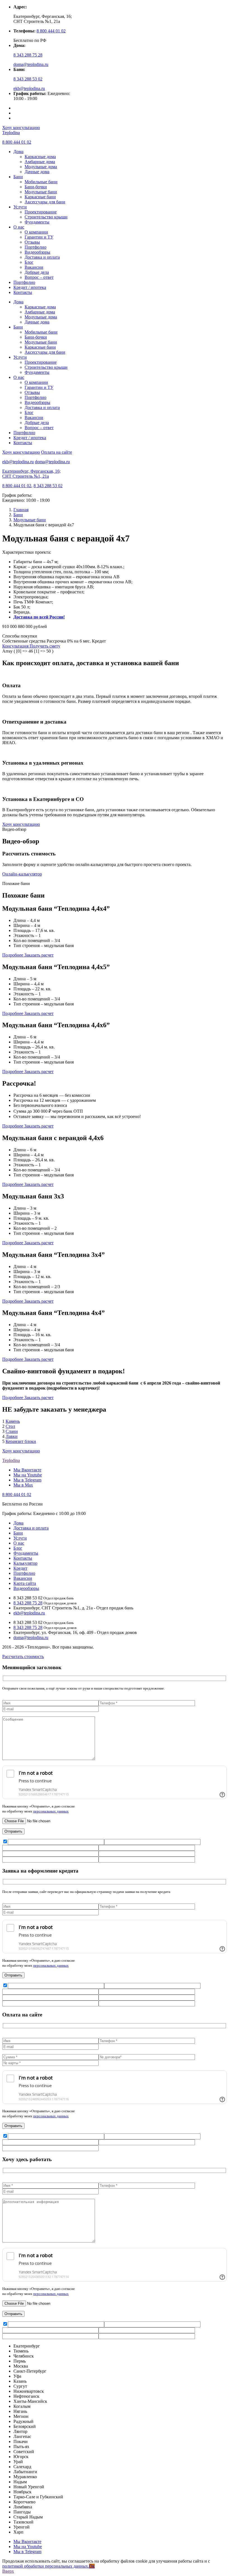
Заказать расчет (39, 955)
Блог (29, 262)
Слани (12, 1431)
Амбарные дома (40, 162)
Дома (18, 152)
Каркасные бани (40, 197)
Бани (18, 177)
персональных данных (51, 1811)
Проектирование (41, 212)
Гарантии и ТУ (39, 237)
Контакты (23, 292)
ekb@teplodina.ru (29, 88)
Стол (10, 1426)
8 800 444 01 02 (51, 31)
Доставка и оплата (42, 257)
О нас (19, 227)
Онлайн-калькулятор (22, 874)
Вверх (8, 2571)
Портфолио (35, 247)
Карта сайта (25, 1583)
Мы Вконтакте (27, 1470)
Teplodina (11, 133)
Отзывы (32, 242)
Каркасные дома (40, 157)
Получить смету (45, 646)
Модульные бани (41, 192)
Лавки (12, 1436)
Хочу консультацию (21, 128)
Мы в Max (23, 1485)
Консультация (16, 646)
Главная (21, 510)
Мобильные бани (41, 182)
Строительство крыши (46, 217)
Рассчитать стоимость (23, 1656)
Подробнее (13, 955)
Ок (92, 2566)
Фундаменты (37, 222)
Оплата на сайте (57, 452)
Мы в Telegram (27, 1480)
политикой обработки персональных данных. (46, 2566)
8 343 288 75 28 (28, 55)
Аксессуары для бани (45, 202)
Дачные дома (37, 172)
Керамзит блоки (21, 1441)
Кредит (20, 1568)
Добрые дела (37, 272)
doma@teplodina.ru (31, 64)
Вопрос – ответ (39, 277)
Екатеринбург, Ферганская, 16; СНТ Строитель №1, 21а (31, 474)
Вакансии (34, 267)
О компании (36, 232)
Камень (13, 1421)
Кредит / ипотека (30, 287)
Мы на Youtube (28, 1475)
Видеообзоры (37, 252)
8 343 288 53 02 (28, 79)
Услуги (20, 207)
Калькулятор (25, 1563)
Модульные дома (41, 167)
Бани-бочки (36, 187)
